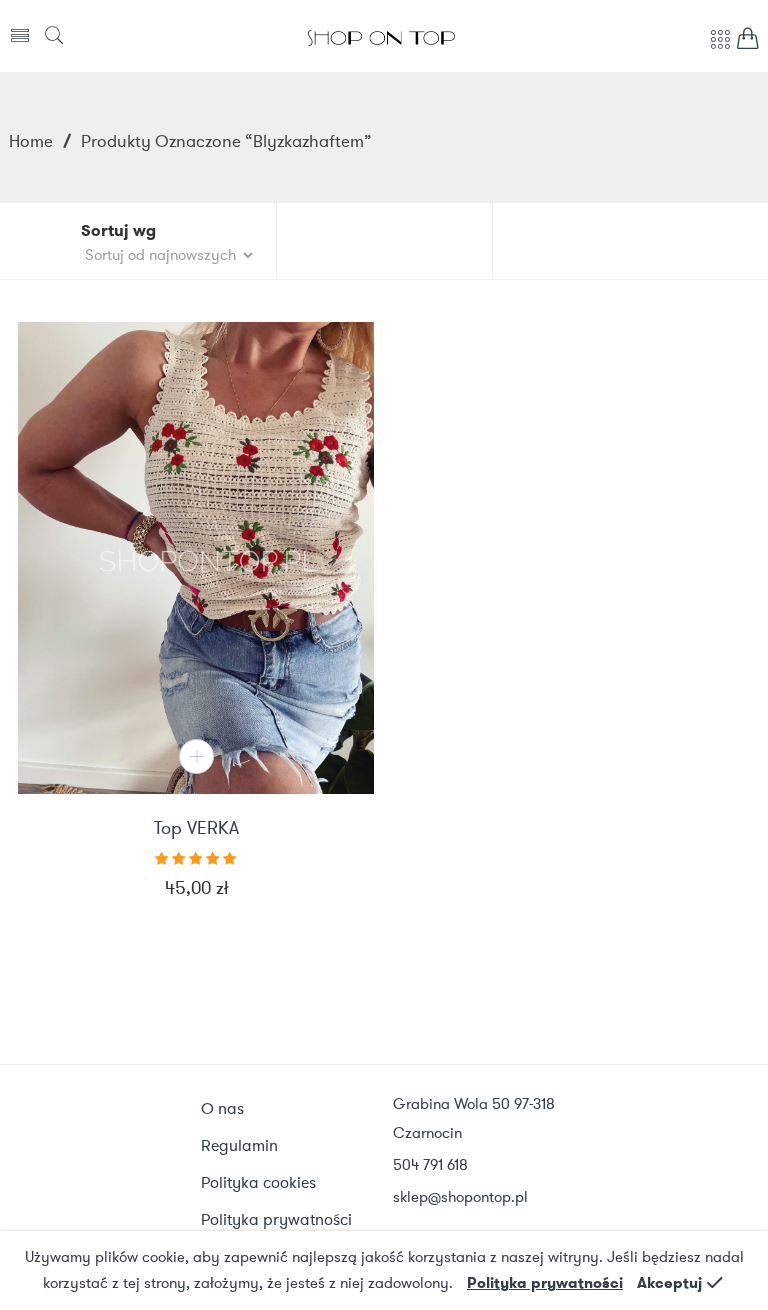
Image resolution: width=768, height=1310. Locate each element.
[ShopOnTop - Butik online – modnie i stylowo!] (381, 36)
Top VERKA (196, 829)
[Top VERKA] (196, 558)
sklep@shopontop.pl (460, 1197)
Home (31, 141)
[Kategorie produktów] (720, 50)
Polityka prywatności (545, 1283)
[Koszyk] (748, 43)
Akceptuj (669, 1283)
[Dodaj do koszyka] (196, 756)
